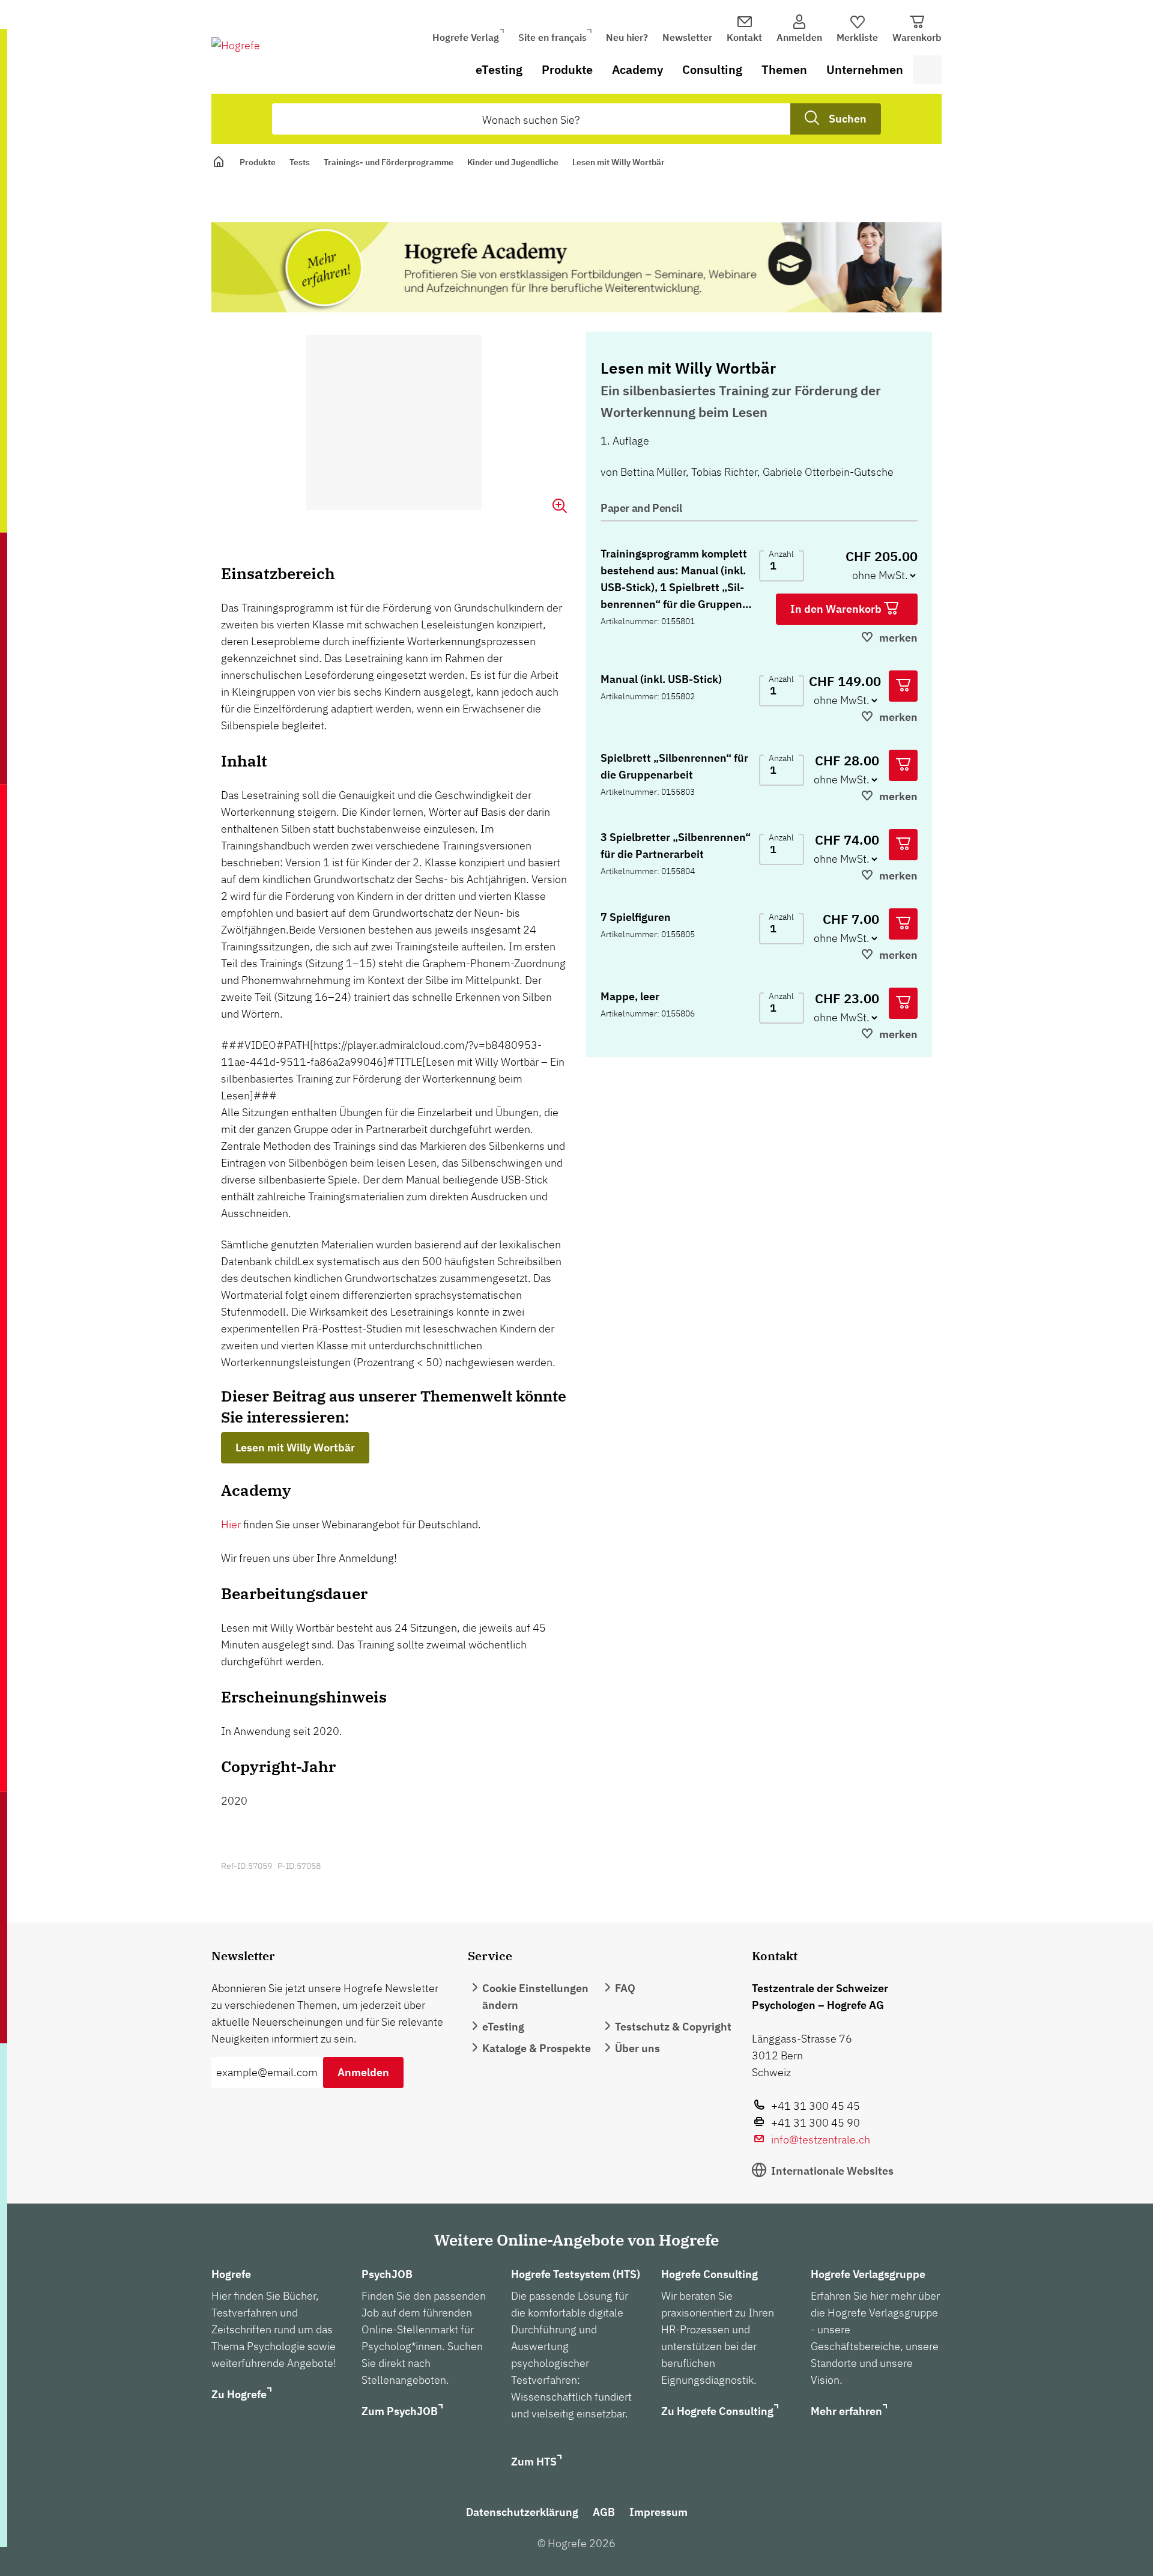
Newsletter (687, 37)
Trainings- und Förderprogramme (389, 162)
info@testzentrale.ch (821, 2140)
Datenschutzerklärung (522, 2512)
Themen (784, 69)
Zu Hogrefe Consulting (717, 2411)
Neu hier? (627, 37)
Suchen (848, 119)
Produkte (567, 69)
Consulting (712, 69)
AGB (604, 2512)
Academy (637, 69)
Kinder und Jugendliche (513, 162)
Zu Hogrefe (239, 2394)
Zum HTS (534, 2462)
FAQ (625, 1988)
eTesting (499, 69)
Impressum (658, 2512)
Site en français (552, 37)
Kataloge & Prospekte (537, 2048)
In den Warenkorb (837, 609)
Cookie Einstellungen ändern (535, 1997)
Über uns (637, 2048)
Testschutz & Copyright (673, 2027)
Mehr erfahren (846, 2411)
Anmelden (363, 2072)
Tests (300, 162)
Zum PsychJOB (400, 2411)
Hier (231, 1524)
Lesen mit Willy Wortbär (295, 1447)
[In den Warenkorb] (903, 686)
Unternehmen (865, 69)
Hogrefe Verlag (466, 37)
